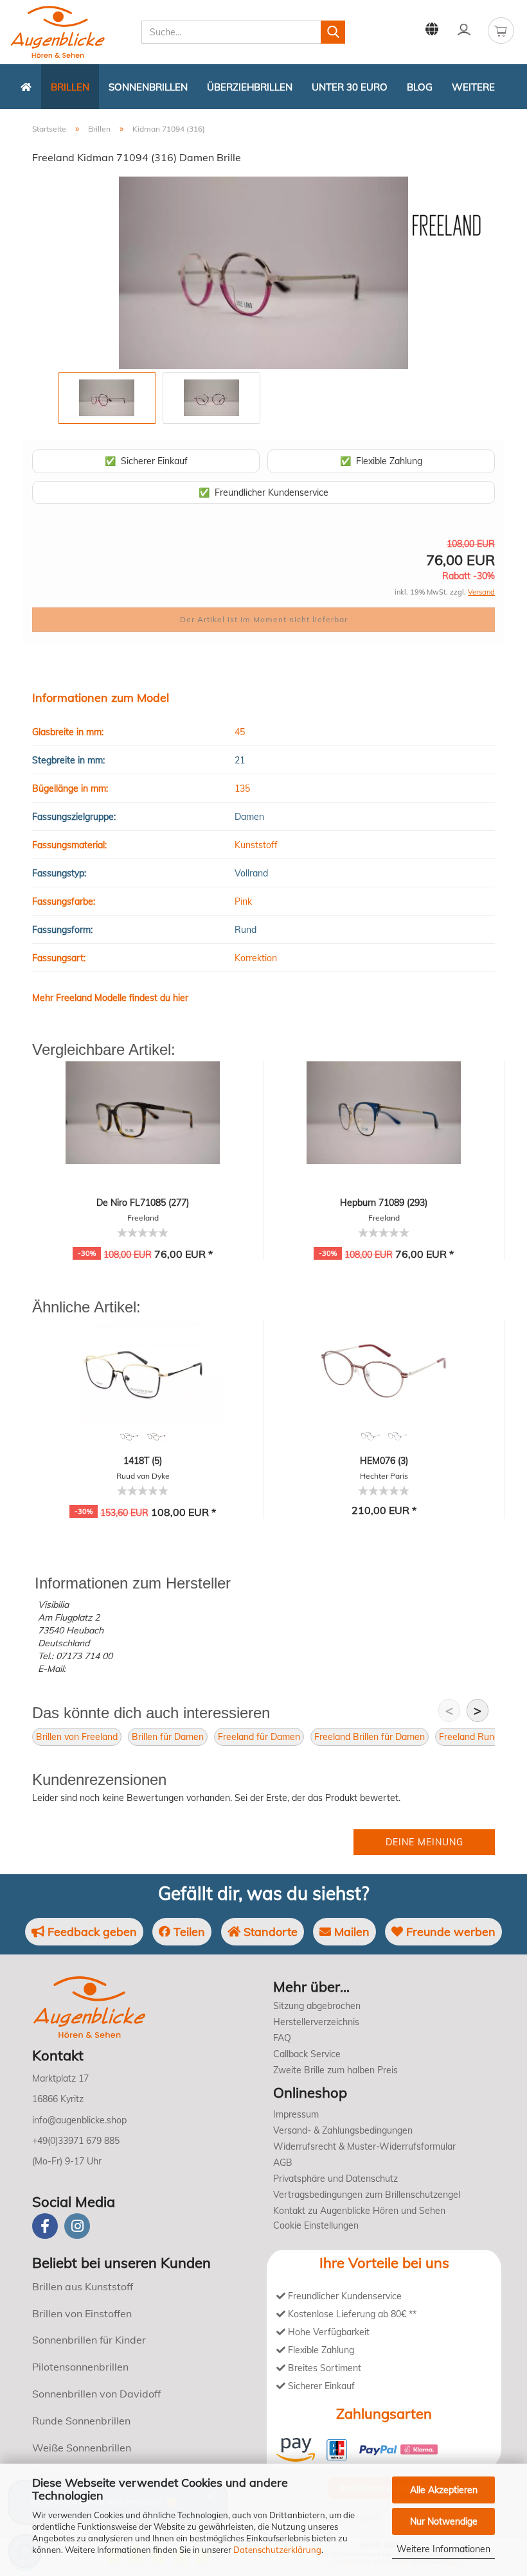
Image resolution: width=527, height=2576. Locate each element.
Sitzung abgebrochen (317, 2006)
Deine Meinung (424, 1842)
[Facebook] (45, 2226)
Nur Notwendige (444, 2521)
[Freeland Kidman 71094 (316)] (263, 272)
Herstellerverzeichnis (316, 2022)
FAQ (282, 2038)
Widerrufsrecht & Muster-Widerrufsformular (364, 2146)
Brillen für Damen (168, 1737)
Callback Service (307, 2054)
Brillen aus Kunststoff (83, 2286)
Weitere (473, 87)
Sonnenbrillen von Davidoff (96, 2394)
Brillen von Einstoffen (82, 2313)
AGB (283, 2163)
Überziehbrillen (250, 87)
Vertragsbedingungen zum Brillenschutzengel (367, 2195)
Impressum (296, 2114)
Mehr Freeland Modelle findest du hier (110, 998)
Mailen (350, 1932)
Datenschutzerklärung (277, 2550)
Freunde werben (449, 1932)
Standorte (269, 1932)
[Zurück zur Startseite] (26, 87)
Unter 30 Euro (350, 87)
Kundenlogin (464, 29)
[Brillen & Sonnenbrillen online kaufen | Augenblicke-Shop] (71, 32)
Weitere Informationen (443, 2549)
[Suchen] (333, 32)
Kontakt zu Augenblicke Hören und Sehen (359, 2211)
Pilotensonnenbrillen (80, 2367)
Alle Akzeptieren (444, 2490)
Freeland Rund (469, 1737)
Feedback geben (91, 1932)
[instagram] (77, 2226)
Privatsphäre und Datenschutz (335, 2179)
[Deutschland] (432, 29)
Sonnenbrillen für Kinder (89, 2340)
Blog (420, 87)
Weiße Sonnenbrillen (82, 2448)
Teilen (188, 1932)
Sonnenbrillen (148, 87)
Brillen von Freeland (77, 1737)
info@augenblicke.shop (79, 2120)
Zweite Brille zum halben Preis (335, 2070)
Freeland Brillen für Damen (370, 1737)
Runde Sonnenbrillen (81, 2421)
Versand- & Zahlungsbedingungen (343, 2130)
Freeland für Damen (259, 1737)
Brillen (70, 87)
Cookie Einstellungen (316, 2225)
